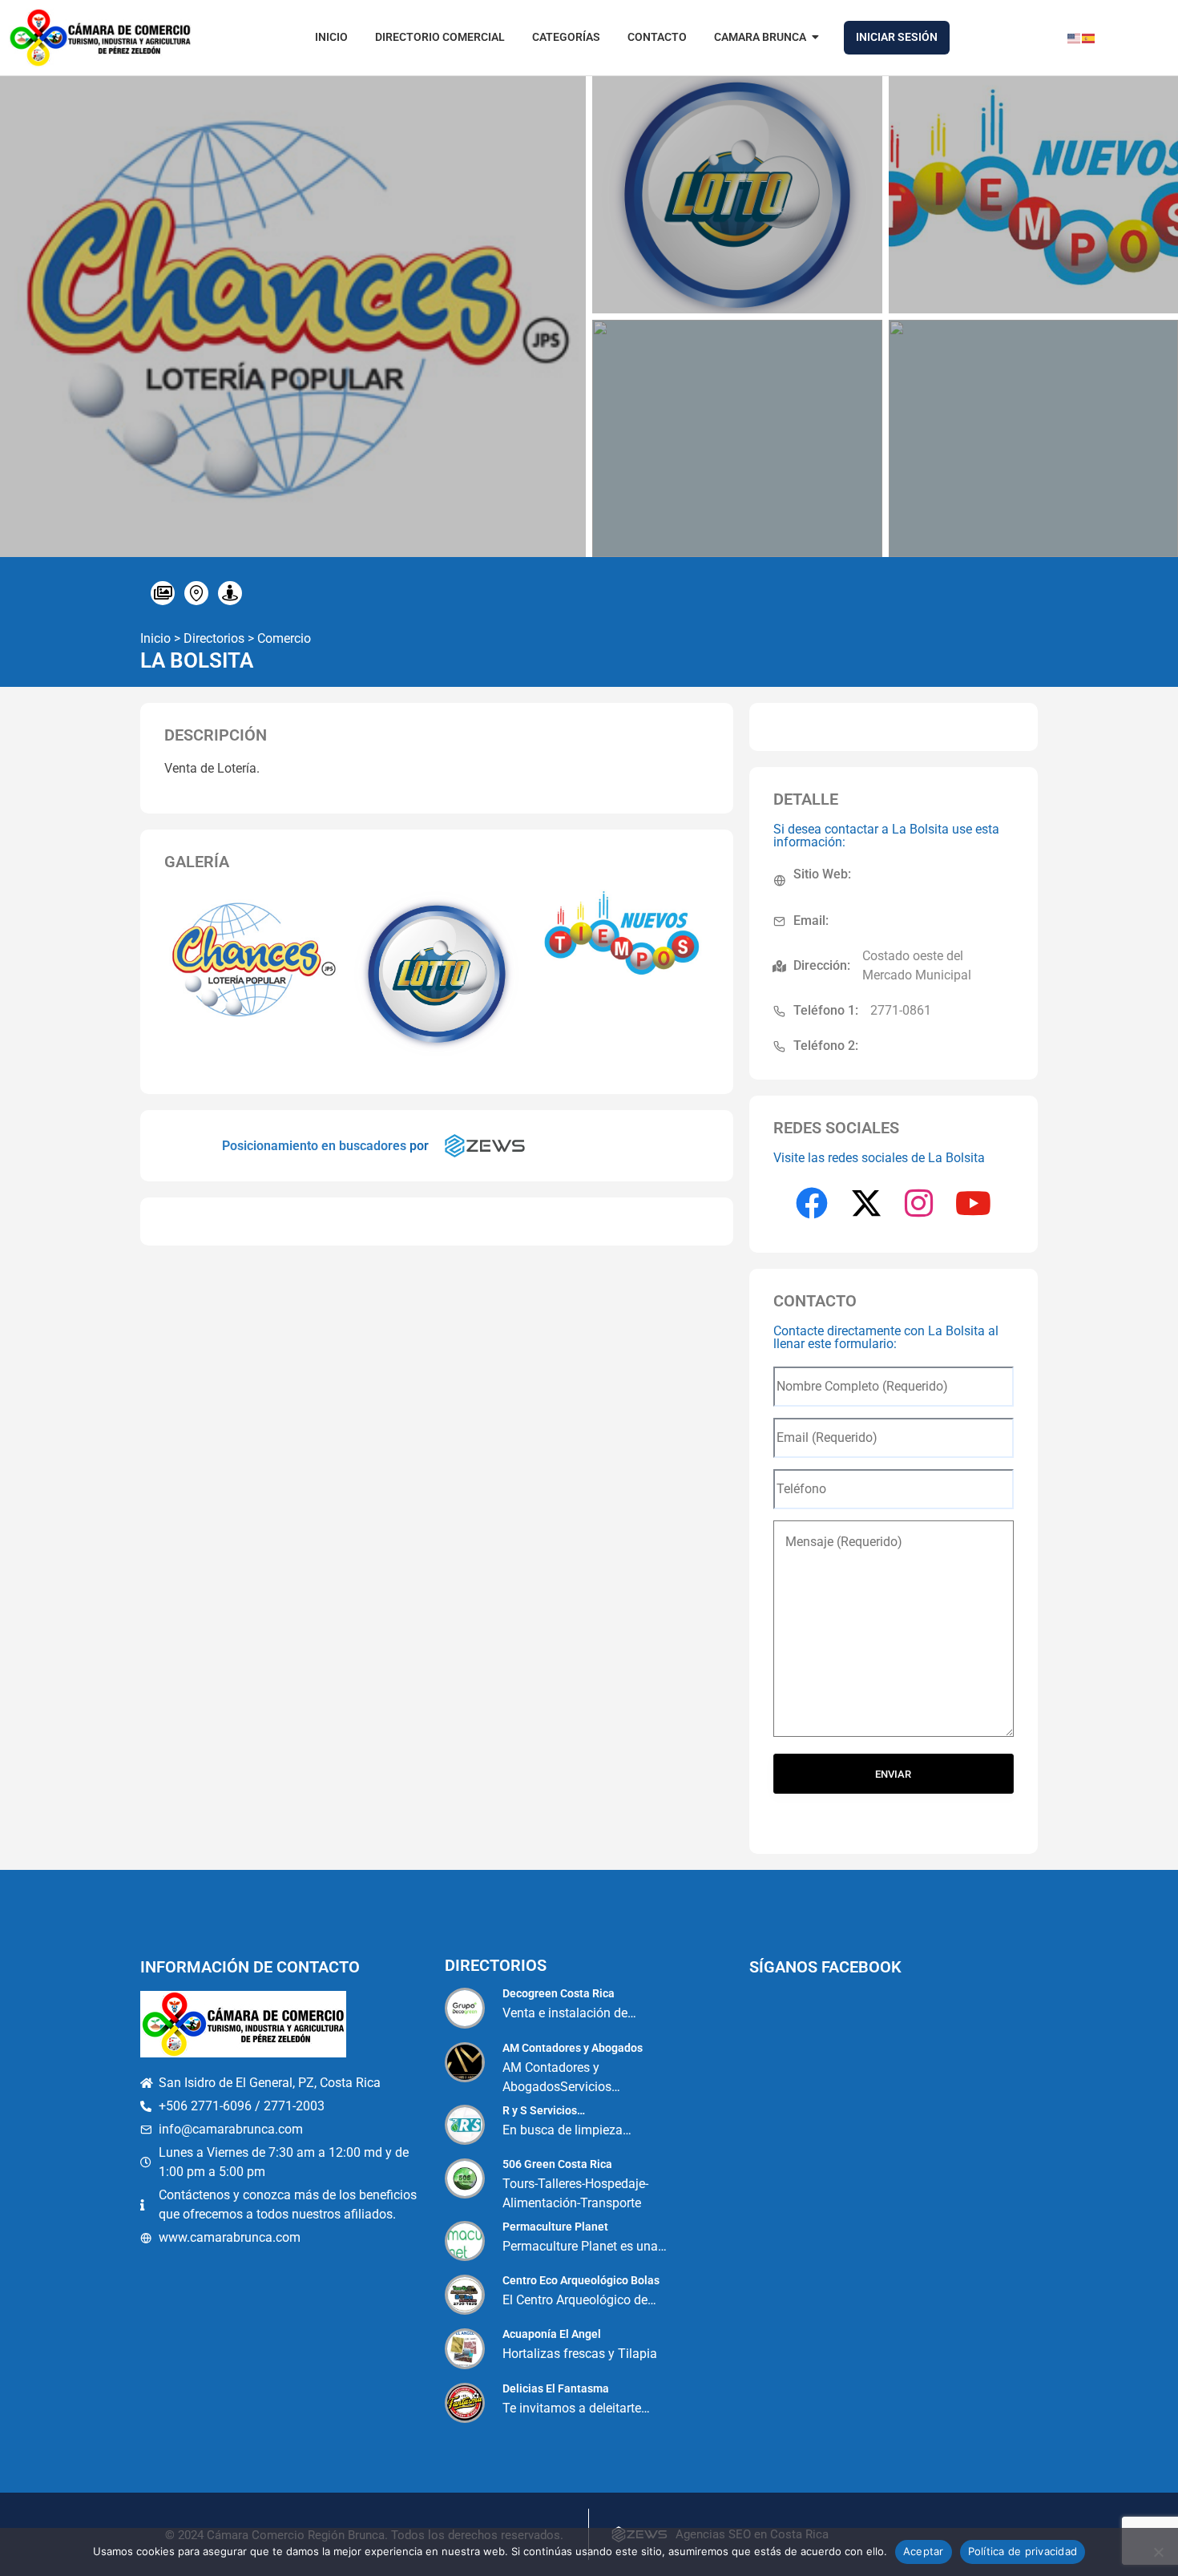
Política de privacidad (1023, 2551)
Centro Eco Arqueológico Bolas (581, 2280)
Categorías (566, 37)
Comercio (284, 638)
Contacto (657, 37)
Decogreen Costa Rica (559, 1993)
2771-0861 (901, 1010)
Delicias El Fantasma (556, 2388)
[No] (1158, 2552)
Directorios (214, 638)
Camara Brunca (760, 37)
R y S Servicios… (544, 2110)
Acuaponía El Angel (552, 2334)
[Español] (1089, 37)
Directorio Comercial (440, 37)
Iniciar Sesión (897, 37)
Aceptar (924, 2551)
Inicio (331, 37)
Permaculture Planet (555, 2227)
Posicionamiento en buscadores (314, 1146)
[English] (1075, 37)
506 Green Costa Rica (557, 2164)
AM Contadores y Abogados (573, 2048)
